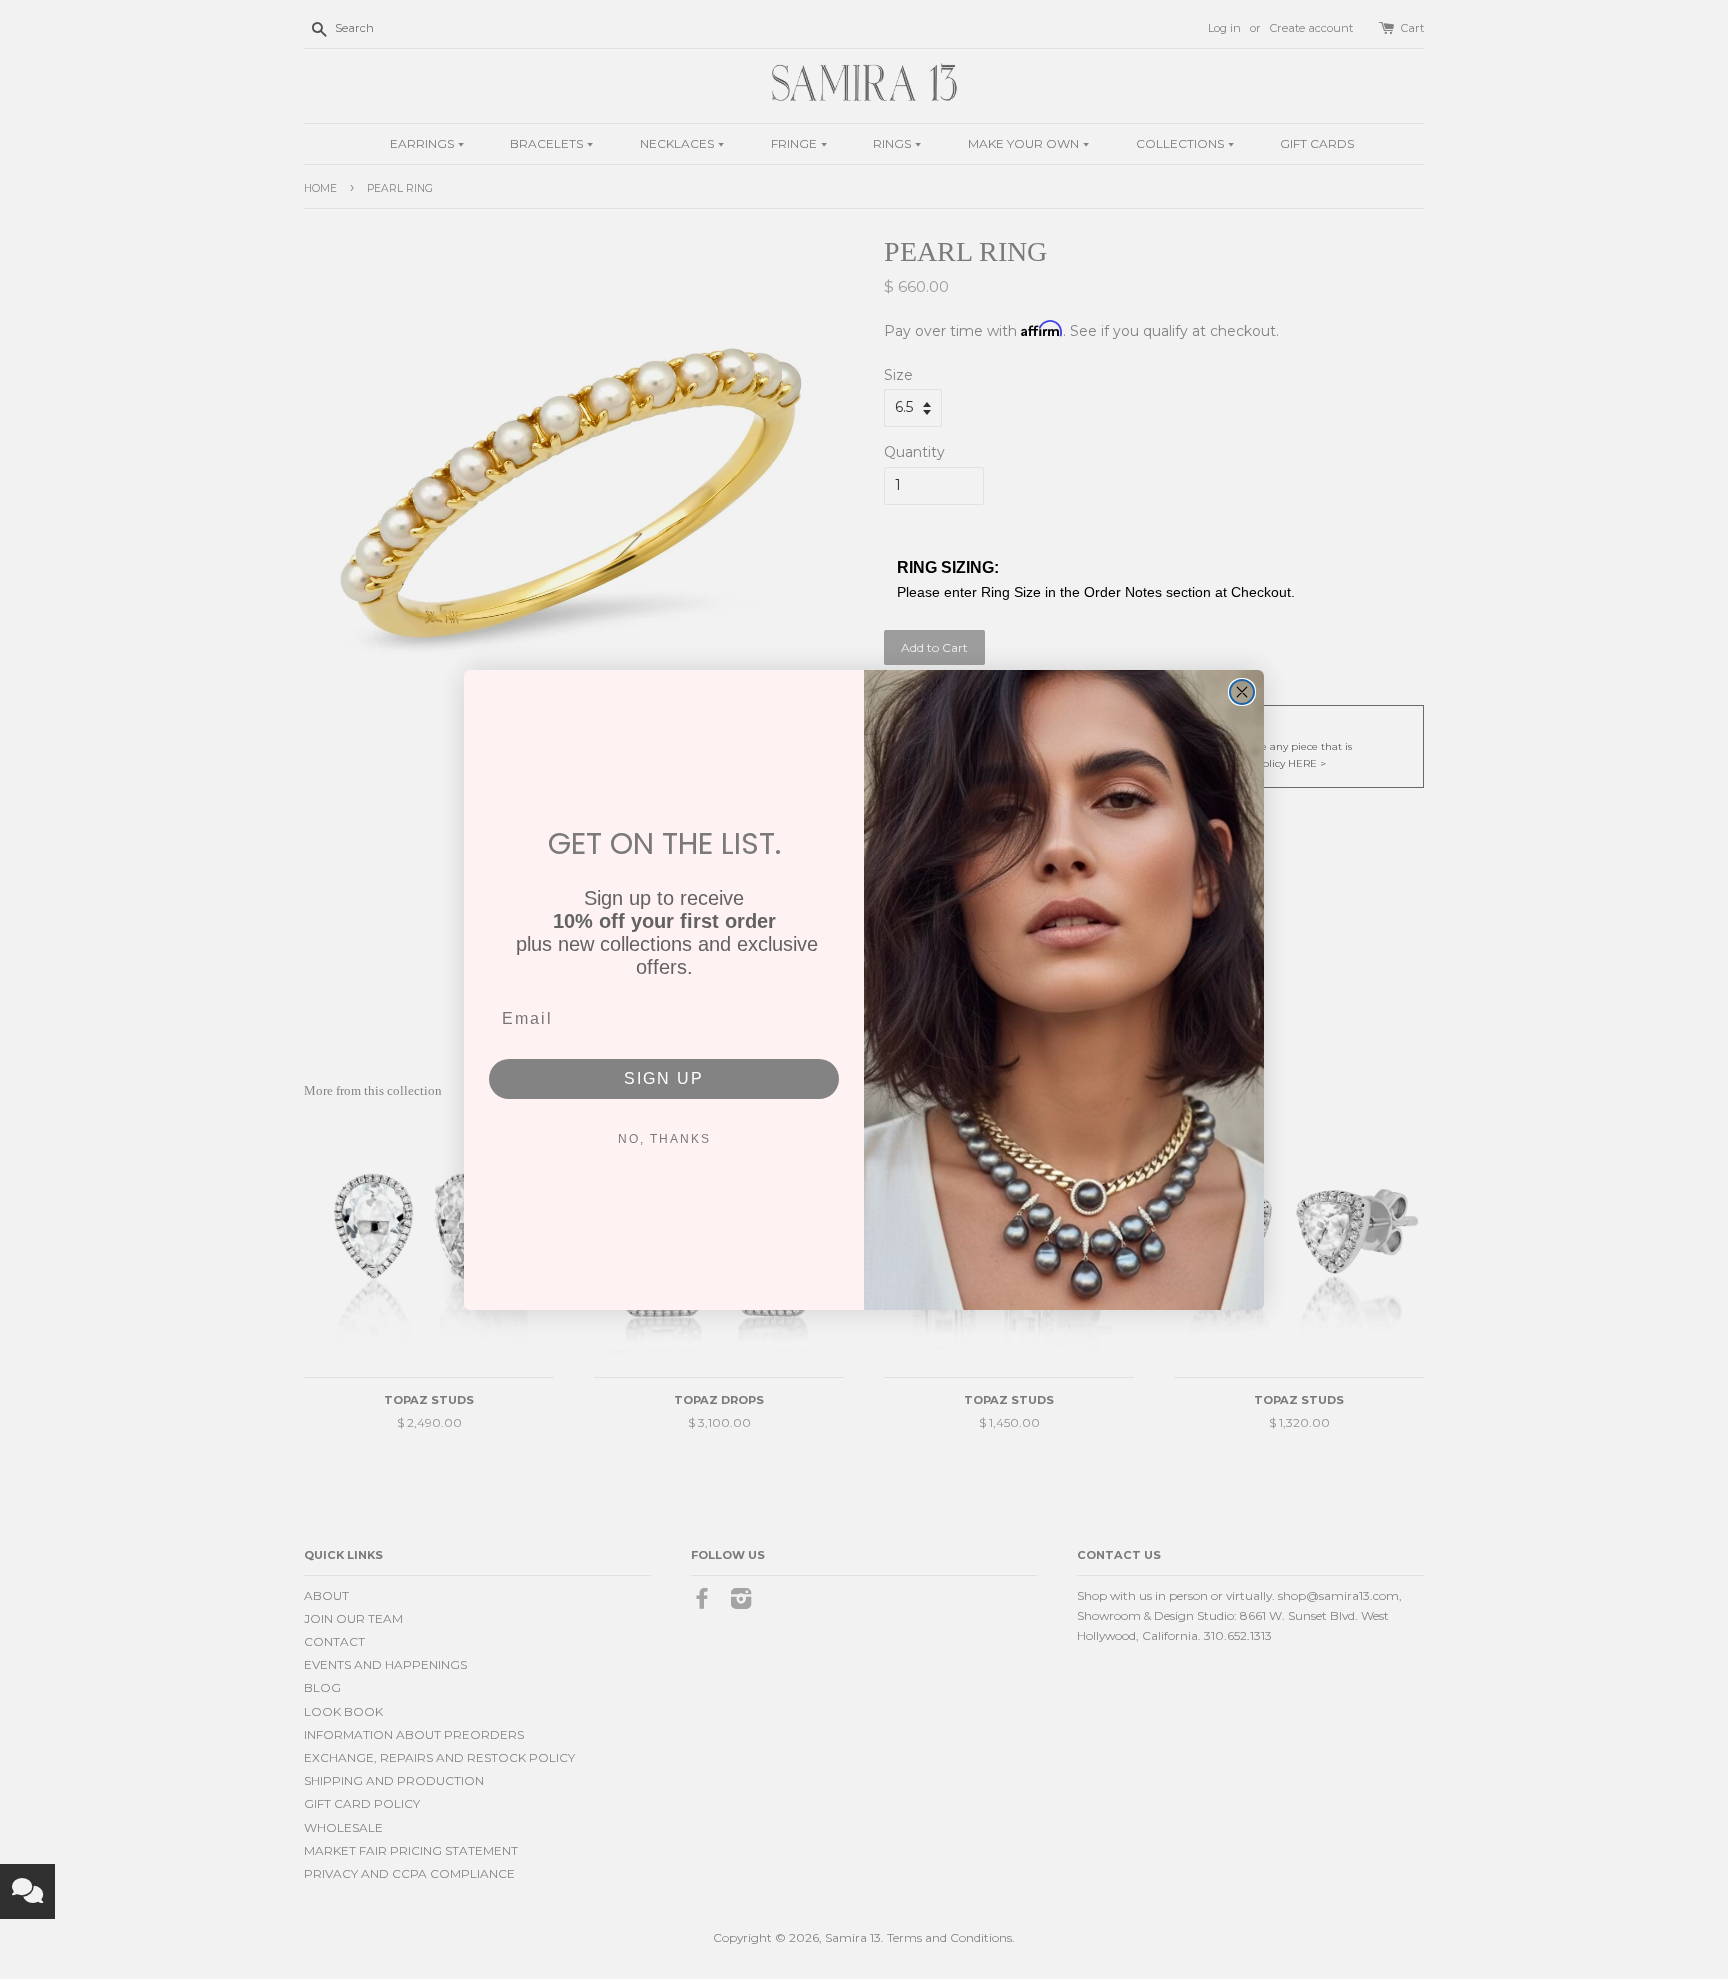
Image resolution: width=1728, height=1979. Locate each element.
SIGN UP (664, 1078)
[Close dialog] (1242, 692)
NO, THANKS (664, 1139)
